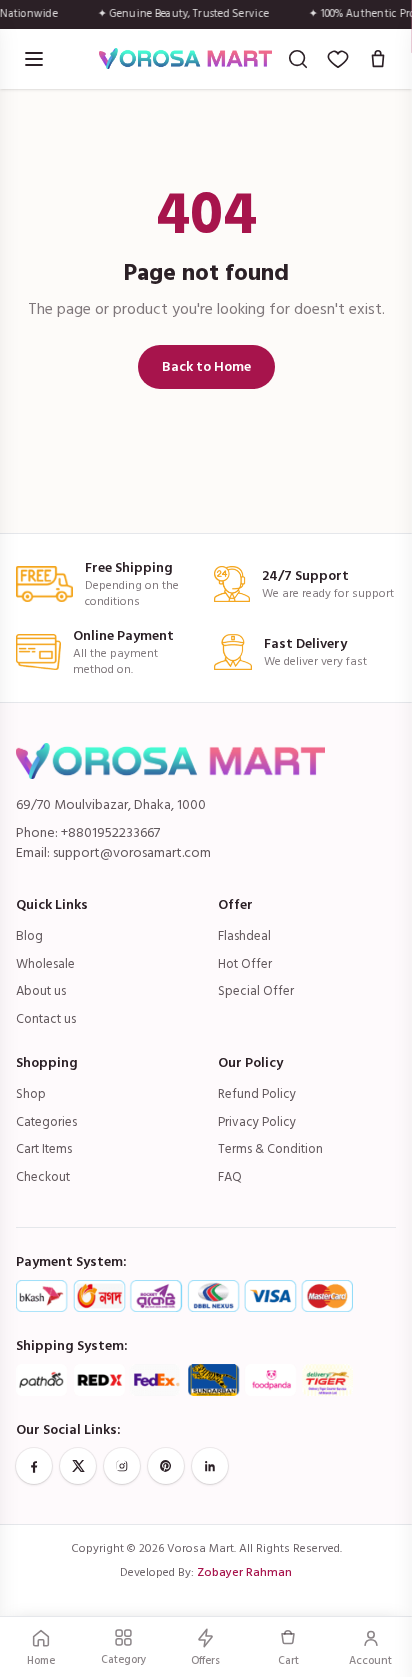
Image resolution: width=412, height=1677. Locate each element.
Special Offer (256, 991)
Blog (29, 936)
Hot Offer (245, 964)
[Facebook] (34, 1466)
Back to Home (206, 366)
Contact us (46, 1019)
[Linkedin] (210, 1466)
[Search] (298, 59)
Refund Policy (257, 1094)
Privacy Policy (257, 1122)
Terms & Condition (270, 1149)
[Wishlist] (338, 59)
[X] (78, 1466)
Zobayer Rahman (244, 1572)
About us (41, 991)
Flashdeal (244, 936)
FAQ (230, 1177)
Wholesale (45, 964)
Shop (31, 1094)
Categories (46, 1122)
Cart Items (44, 1149)
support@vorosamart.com (132, 852)
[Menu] (34, 59)
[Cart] (378, 59)
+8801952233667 (110, 832)
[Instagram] (122, 1466)
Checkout (43, 1177)
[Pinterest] (166, 1466)
